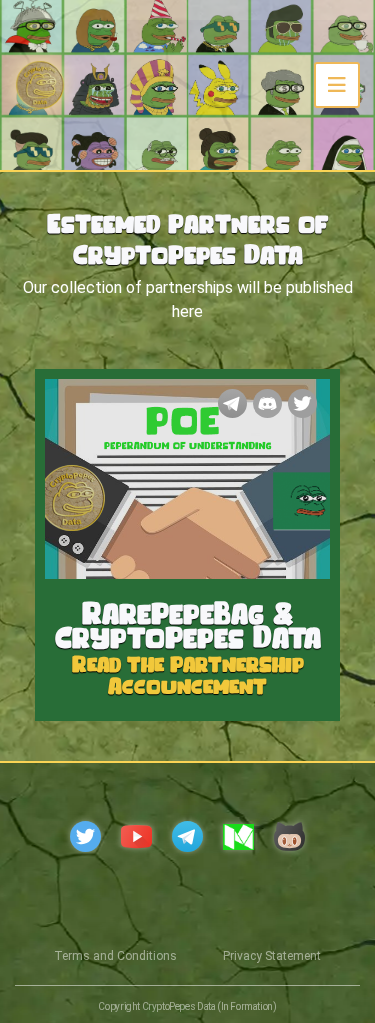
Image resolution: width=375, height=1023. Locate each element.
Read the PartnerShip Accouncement (188, 673)
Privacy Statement (272, 956)
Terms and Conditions (115, 956)
